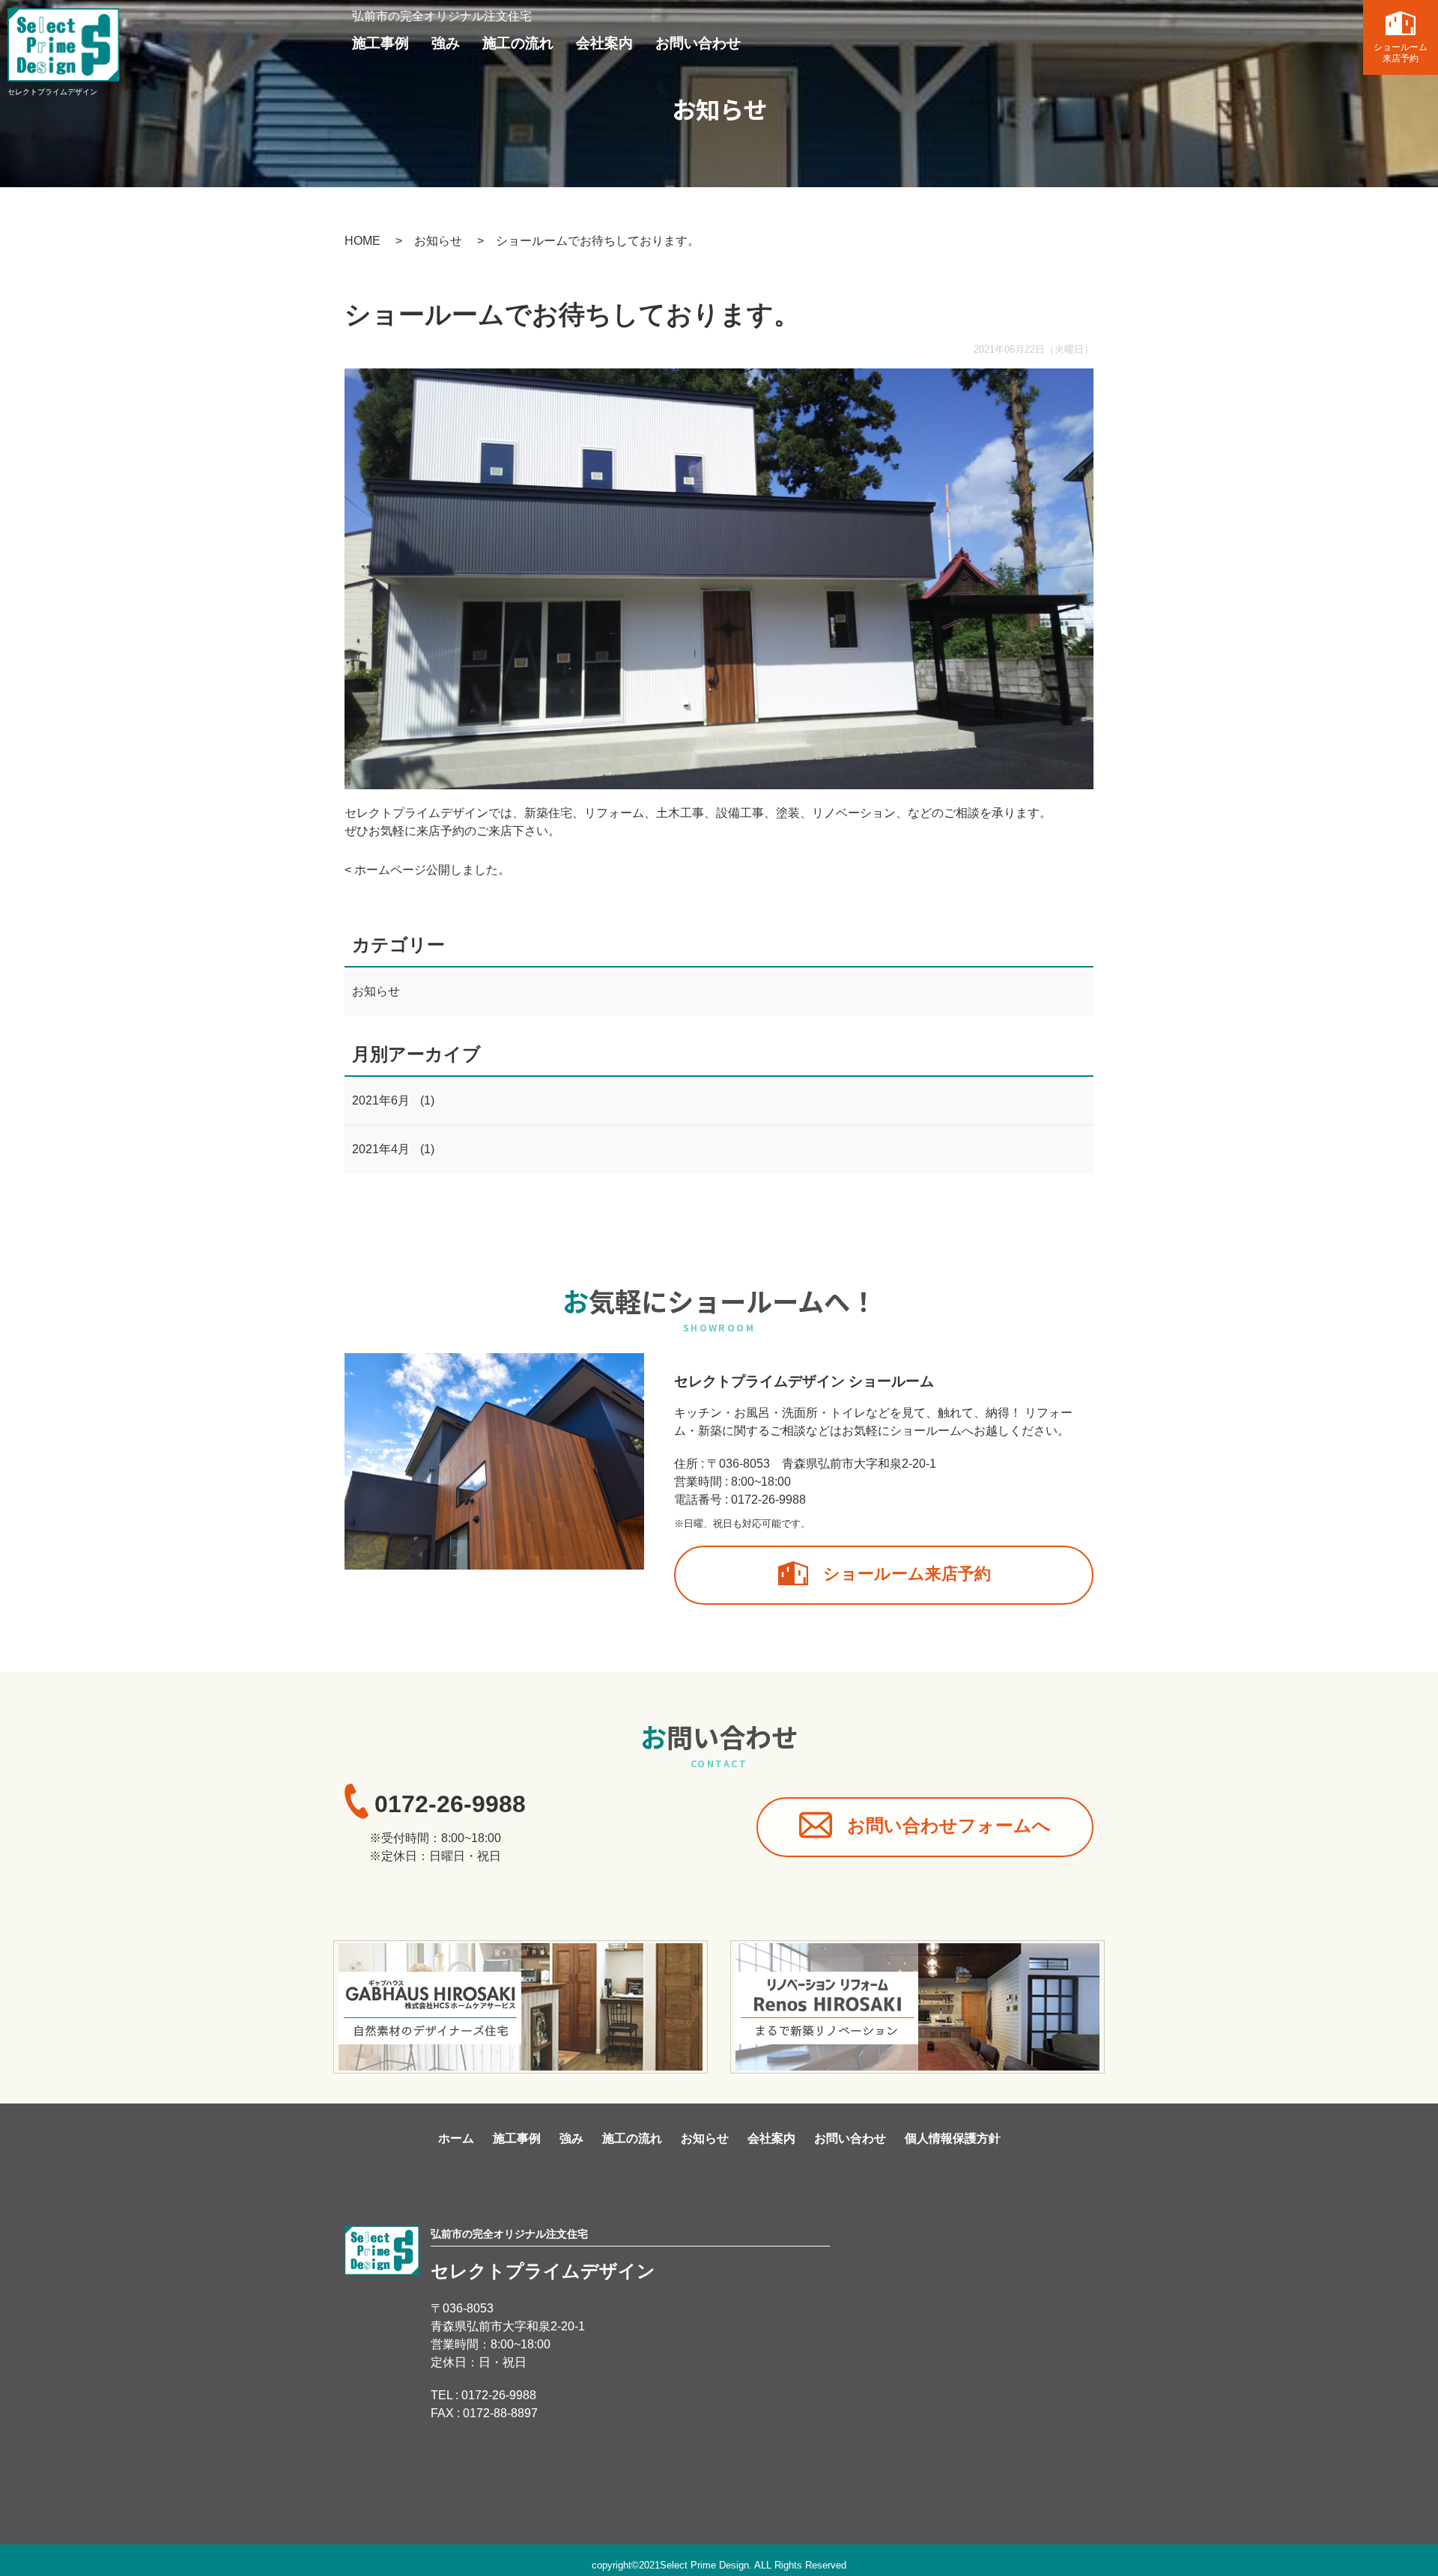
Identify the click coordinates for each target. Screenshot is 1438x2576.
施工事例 (376, 42)
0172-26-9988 (768, 1500)
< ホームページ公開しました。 (427, 870)
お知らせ (438, 241)
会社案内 (575, 42)
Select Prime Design (704, 2565)
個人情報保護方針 (953, 2138)
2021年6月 (381, 1100)
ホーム (456, 2138)
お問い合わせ (658, 42)
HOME (362, 241)
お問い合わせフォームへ (984, 1826)
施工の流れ (499, 42)
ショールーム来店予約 (1401, 53)
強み (434, 42)
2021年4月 (381, 1149)
